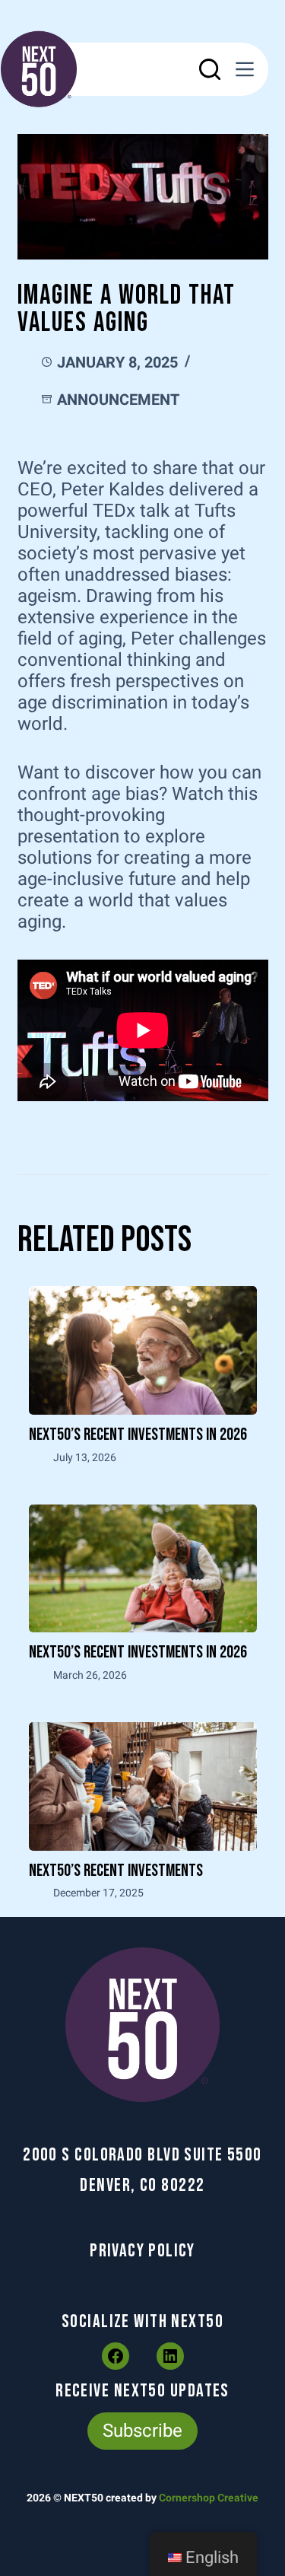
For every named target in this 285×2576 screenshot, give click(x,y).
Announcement (118, 400)
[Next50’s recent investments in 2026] (143, 1350)
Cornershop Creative (209, 2498)
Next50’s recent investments (116, 1871)
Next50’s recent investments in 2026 (138, 1435)
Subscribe (142, 2431)
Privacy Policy (142, 2251)
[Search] (210, 69)
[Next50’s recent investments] (143, 1786)
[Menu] (245, 69)
